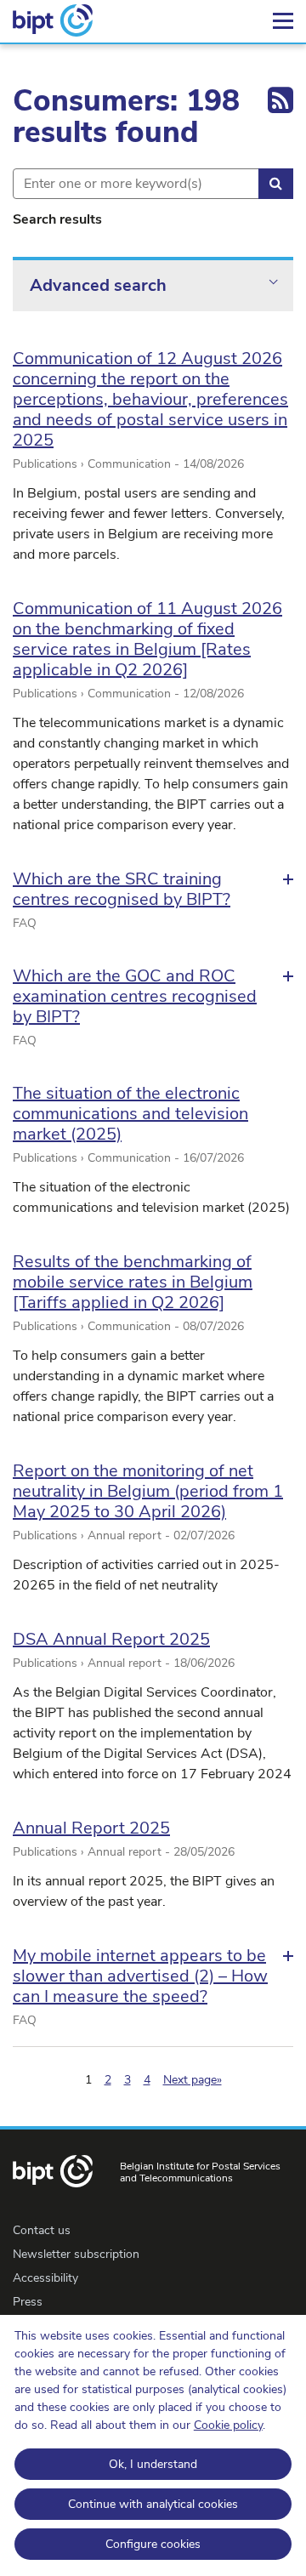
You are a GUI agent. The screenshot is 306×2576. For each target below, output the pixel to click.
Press (28, 2302)
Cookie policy (228, 2425)
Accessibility (45, 2278)
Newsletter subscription (76, 2254)
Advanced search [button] (98, 285)
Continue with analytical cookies (153, 2504)
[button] (153, 890)
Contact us (42, 2230)
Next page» (193, 2080)
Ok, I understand (153, 2464)
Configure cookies (153, 2544)
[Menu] (283, 21)
